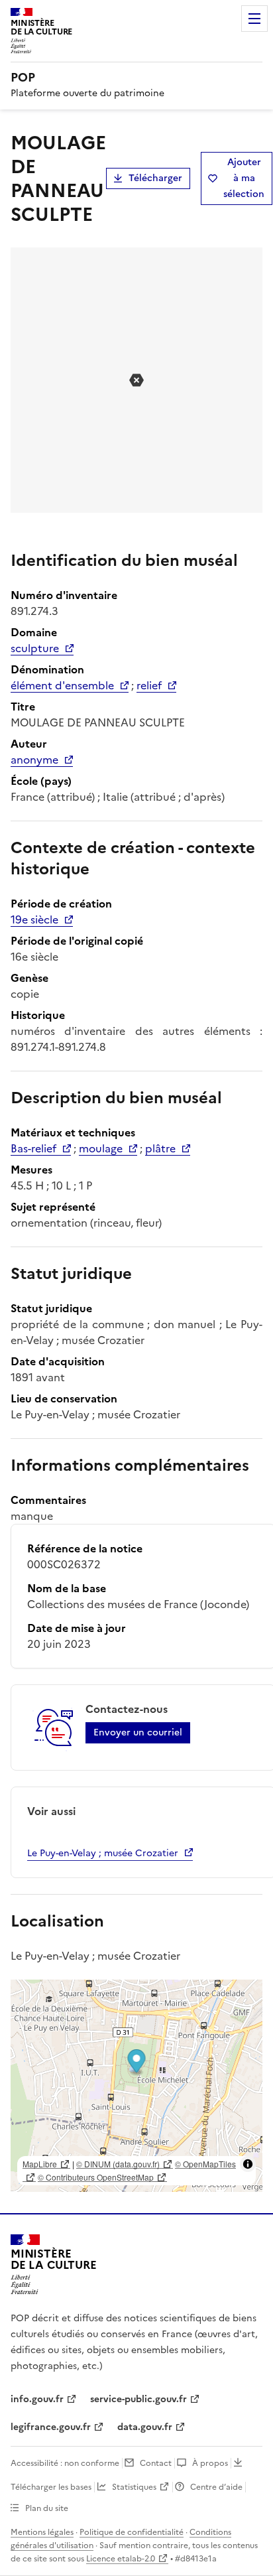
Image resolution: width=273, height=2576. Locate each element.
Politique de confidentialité (132, 2532)
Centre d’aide (216, 2487)
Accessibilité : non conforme (65, 2463)
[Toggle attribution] (248, 2164)
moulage (101, 1148)
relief (149, 685)
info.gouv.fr (37, 2399)
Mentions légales (42, 2532)
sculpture (35, 648)
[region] (136, 2086)
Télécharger (155, 178)
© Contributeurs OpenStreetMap (96, 2177)
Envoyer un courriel (138, 1732)
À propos (210, 2463)
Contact (156, 2463)
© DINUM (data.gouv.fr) (118, 2164)
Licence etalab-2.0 (121, 2559)
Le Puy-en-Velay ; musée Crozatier (103, 1853)
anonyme (34, 760)
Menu (254, 19)
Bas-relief (33, 1148)
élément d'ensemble (62, 685)
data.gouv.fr (145, 2427)
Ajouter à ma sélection (244, 178)
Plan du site (47, 2508)
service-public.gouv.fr (138, 2399)
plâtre (160, 1148)
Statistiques (134, 2487)
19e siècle (34, 919)
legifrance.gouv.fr (51, 2427)
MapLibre (40, 2164)
